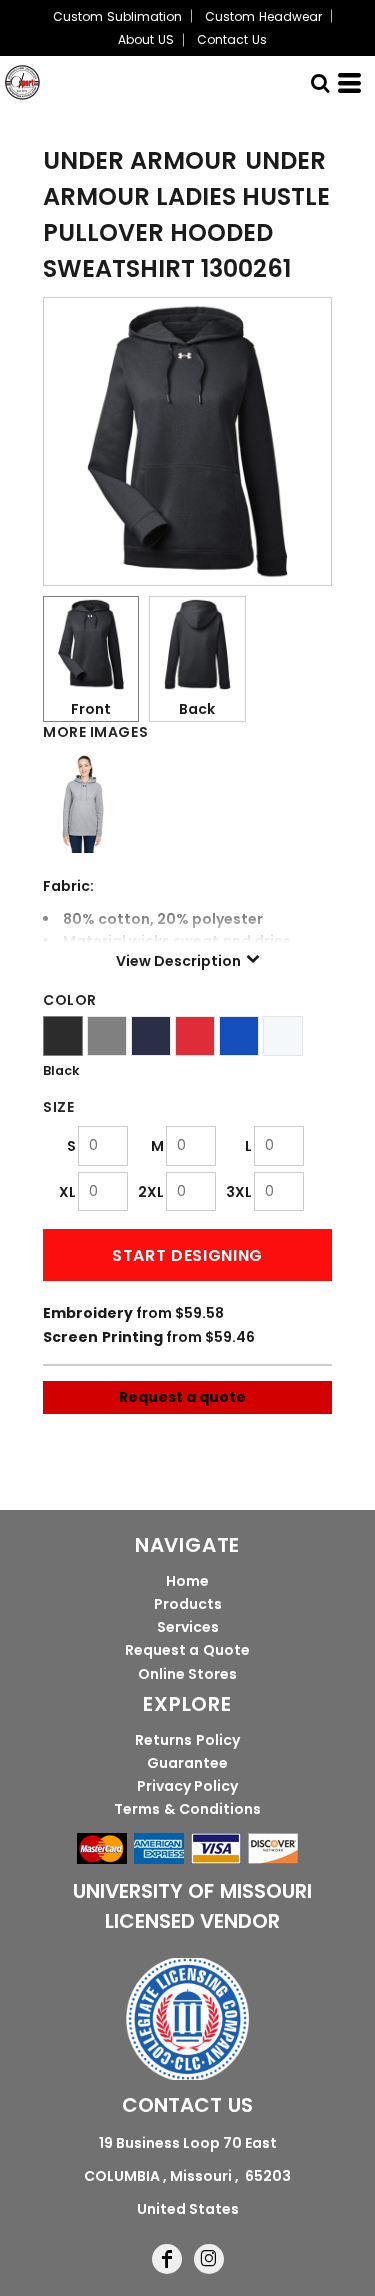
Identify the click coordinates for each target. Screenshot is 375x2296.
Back (197, 709)
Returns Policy (187, 1740)
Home (187, 1581)
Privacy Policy (188, 1786)
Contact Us (231, 39)
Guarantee (187, 1763)
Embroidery (88, 1313)
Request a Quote (187, 1650)
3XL (239, 1192)
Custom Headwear (263, 16)
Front (91, 709)
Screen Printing (103, 1337)
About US (145, 39)
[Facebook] (167, 2259)
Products (188, 1604)
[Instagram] (209, 2259)
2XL (151, 1192)
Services (188, 1627)
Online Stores (188, 1674)
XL (67, 1192)
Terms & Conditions (187, 1809)
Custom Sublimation (117, 16)
